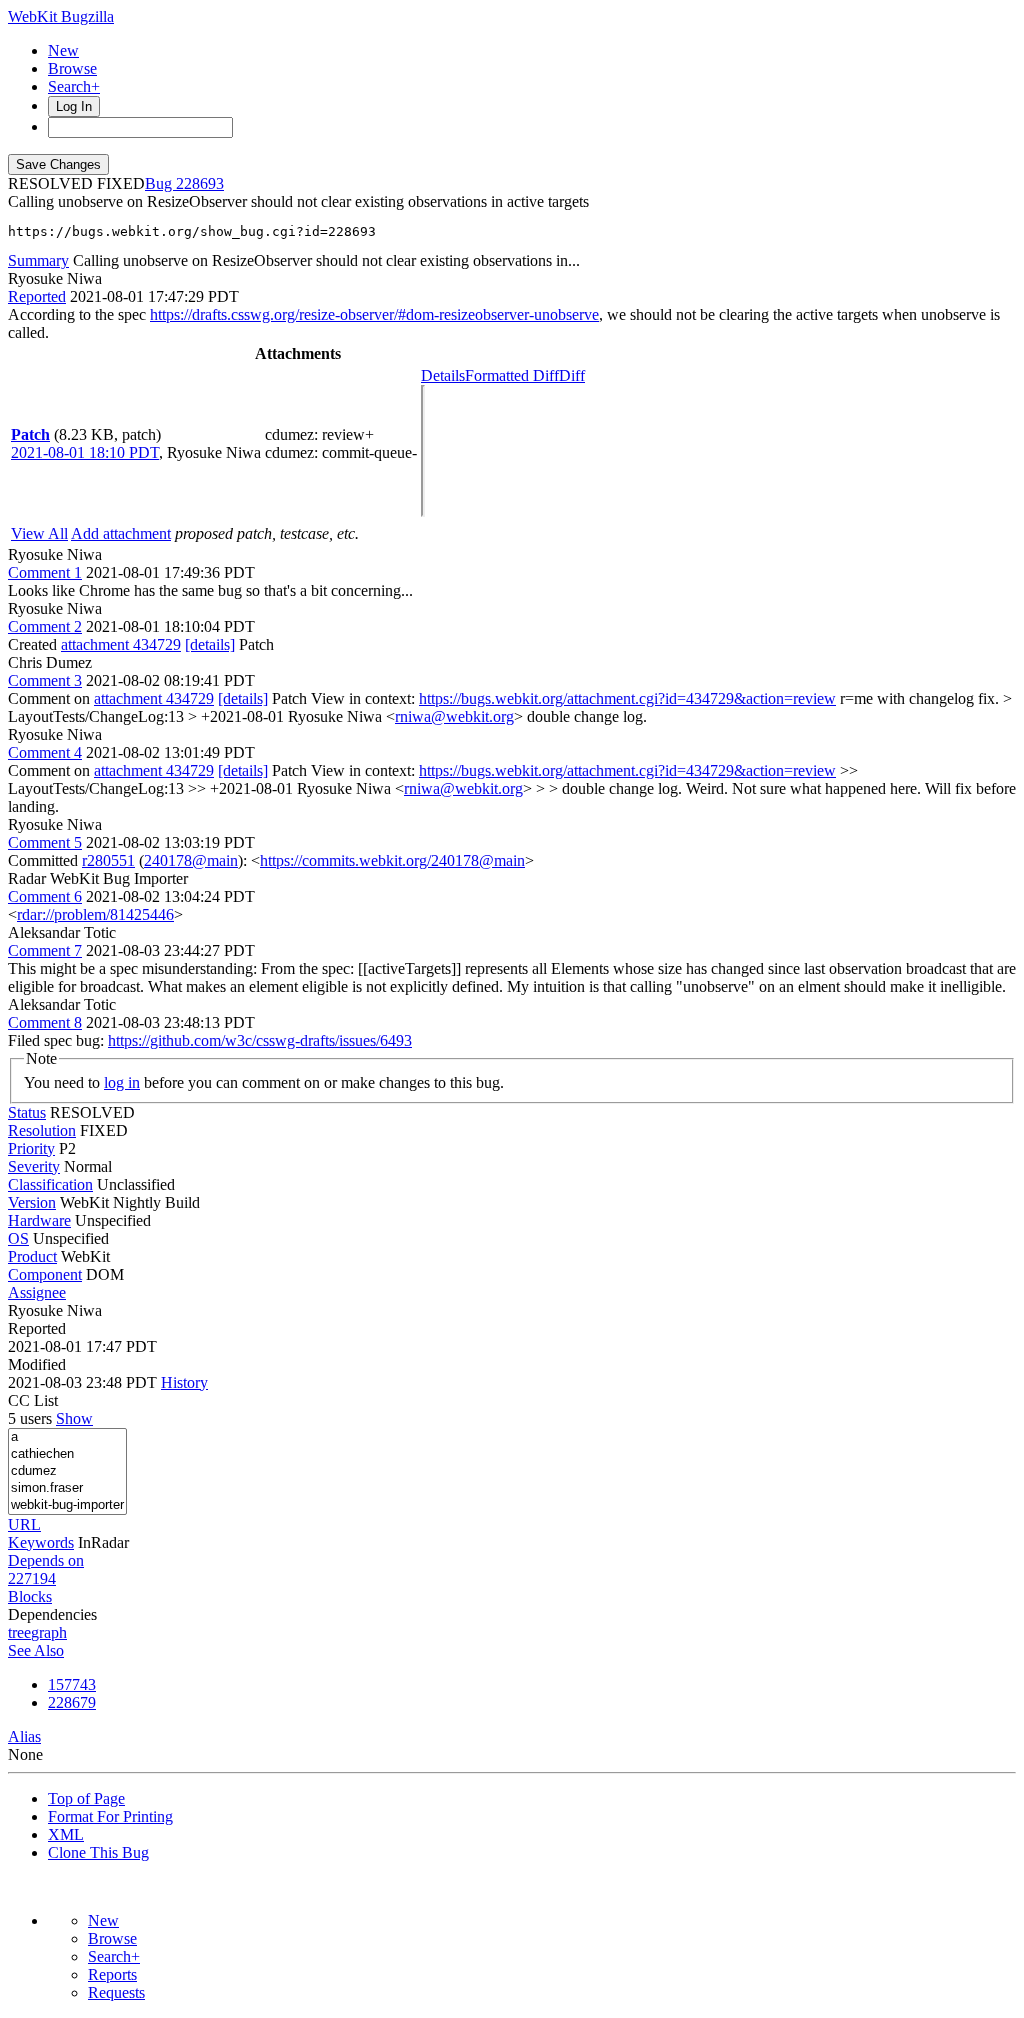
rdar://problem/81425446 (95, 914)
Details (443, 375)
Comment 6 (45, 896)
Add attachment (121, 533)
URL (24, 1524)
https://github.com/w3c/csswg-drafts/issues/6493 (260, 1040)
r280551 (108, 860)
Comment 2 (45, 626)
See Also (36, 1650)
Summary (38, 260)
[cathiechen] (67, 1454)
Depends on (46, 1560)
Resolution (42, 1130)
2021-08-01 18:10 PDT (85, 452)
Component (45, 1274)
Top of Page (86, 1798)
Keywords (41, 1542)
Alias (24, 1736)
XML (66, 1834)
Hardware (39, 1220)
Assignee (37, 1292)
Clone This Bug (98, 1852)
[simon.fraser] (67, 1488)
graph (49, 1632)
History (184, 1382)
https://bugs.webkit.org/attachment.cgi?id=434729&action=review (627, 698)
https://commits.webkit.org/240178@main (392, 860)
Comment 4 (45, 752)
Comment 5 (45, 842)
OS (18, 1238)
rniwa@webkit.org (454, 716)
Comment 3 (45, 680)
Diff (572, 375)
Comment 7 (45, 950)
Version (32, 1202)
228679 (72, 1702)
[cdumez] (67, 1471)
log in (122, 1082)
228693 (200, 183)
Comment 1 (45, 572)
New (63, 50)
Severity (34, 1166)
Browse (72, 68)
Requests (116, 1992)
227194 (32, 1578)
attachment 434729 (121, 644)
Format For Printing (110, 1816)
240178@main (191, 860)
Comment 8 (45, 1022)
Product (32, 1256)
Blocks (30, 1596)
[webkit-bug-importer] (67, 1505)
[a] (67, 1437)
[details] (210, 644)
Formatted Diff (512, 375)
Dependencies (52, 1614)
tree (19, 1632)
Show (74, 1418)
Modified (37, 1364)
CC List (33, 1400)
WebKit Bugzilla (61, 16)
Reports (112, 1974)
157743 (72, 1684)
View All (39, 533)
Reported (37, 296)
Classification (50, 1184)
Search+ (74, 86)
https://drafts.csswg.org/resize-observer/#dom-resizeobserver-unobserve (374, 314)
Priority (31, 1148)
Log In (74, 106)
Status (27, 1112)
